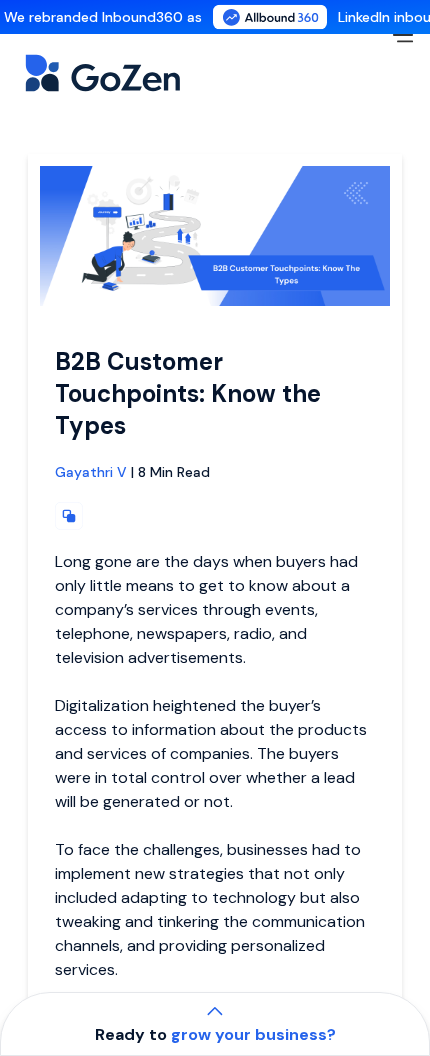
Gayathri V (91, 472)
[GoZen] (124, 73)
